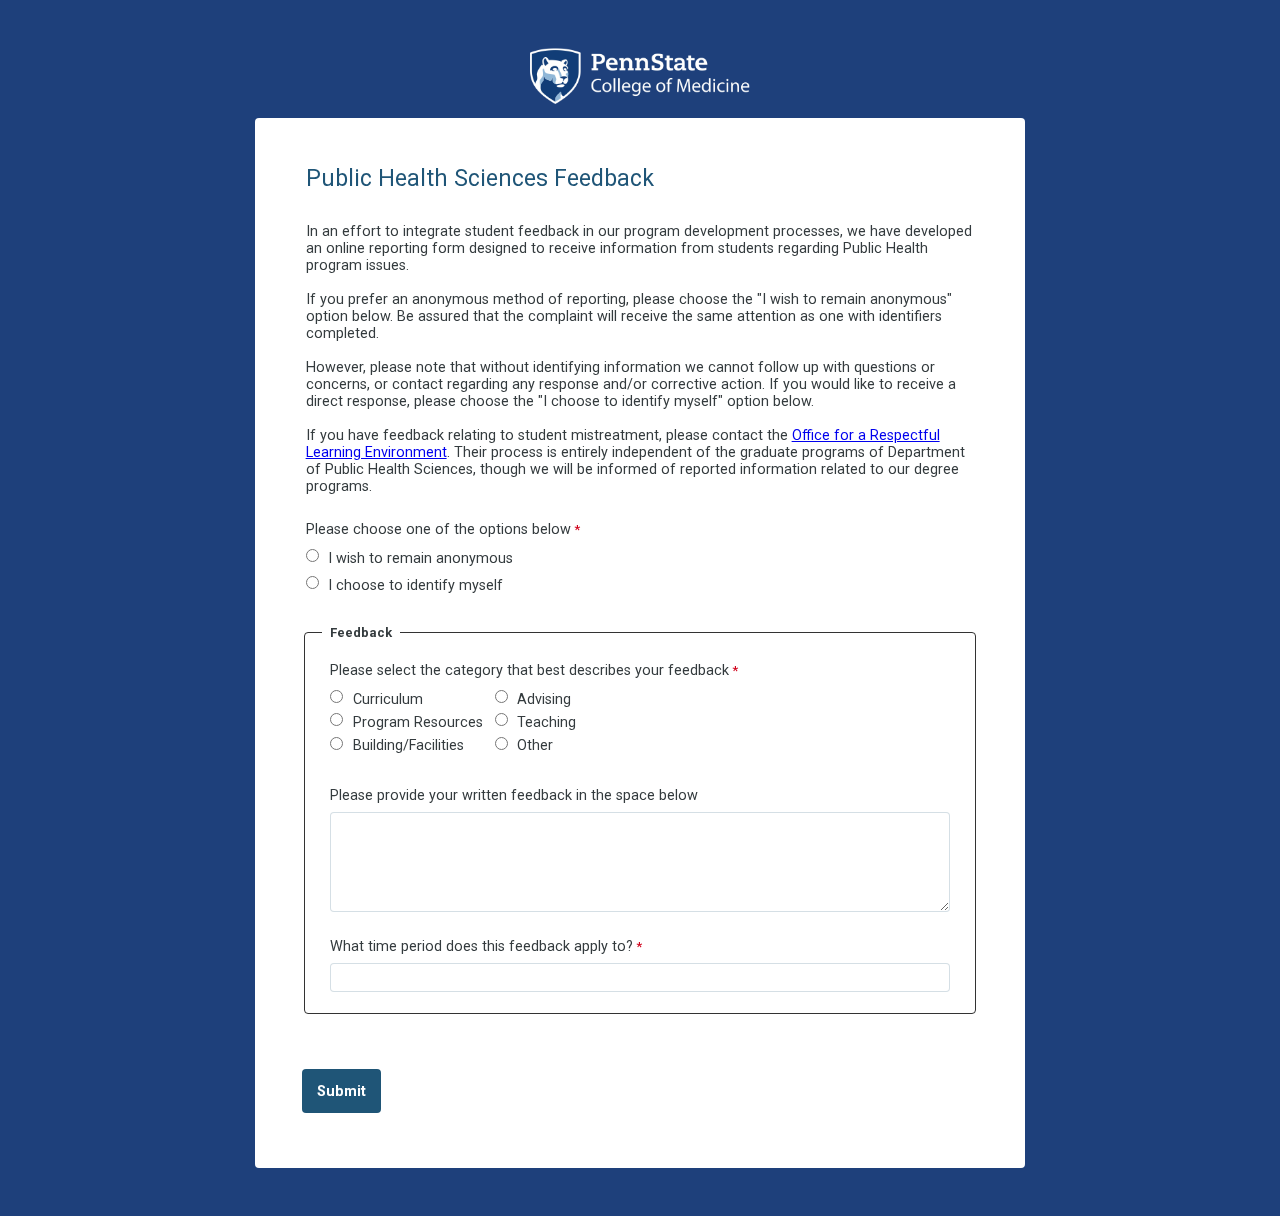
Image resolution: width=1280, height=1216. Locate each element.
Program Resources (418, 722)
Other (535, 745)
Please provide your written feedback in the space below (514, 795)
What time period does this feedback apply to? (481, 946)
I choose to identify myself (415, 585)
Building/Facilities (408, 745)
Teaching (546, 722)
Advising (544, 699)
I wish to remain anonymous (420, 558)
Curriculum (388, 699)
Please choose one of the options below (438, 529)
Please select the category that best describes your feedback (529, 670)
